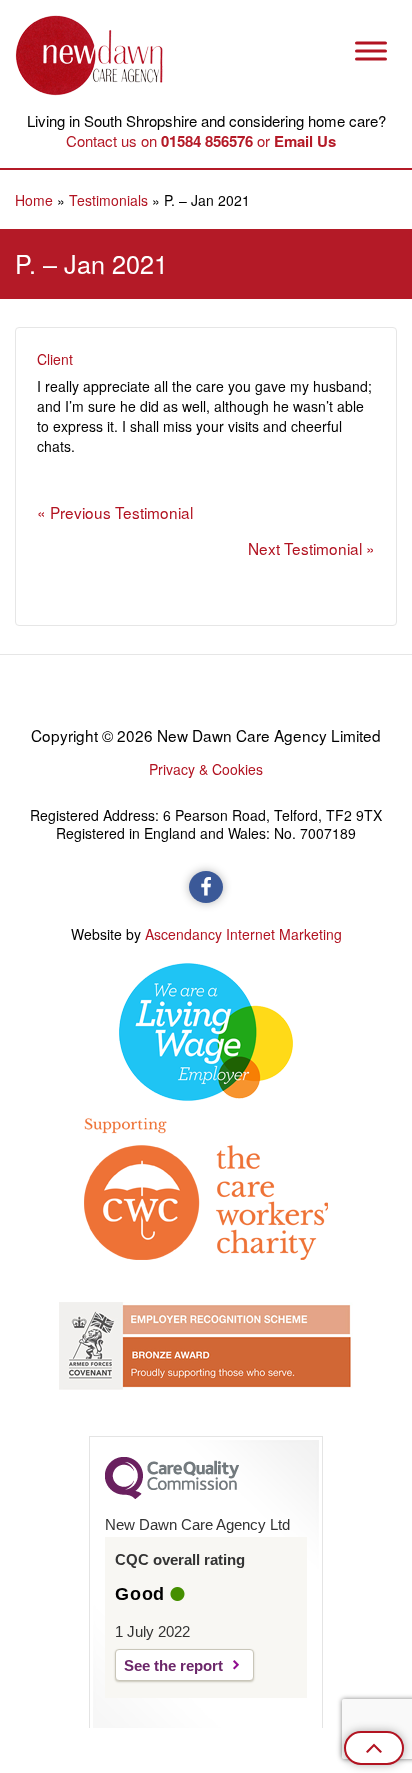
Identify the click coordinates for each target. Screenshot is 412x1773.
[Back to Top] (374, 1748)
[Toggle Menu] (371, 50)
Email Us (305, 141)
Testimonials (108, 200)
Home (34, 200)
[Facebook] (206, 887)
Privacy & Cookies (206, 769)
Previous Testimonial (121, 512)
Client (55, 359)
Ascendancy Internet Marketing (243, 934)
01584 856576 (207, 141)
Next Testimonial (307, 548)
